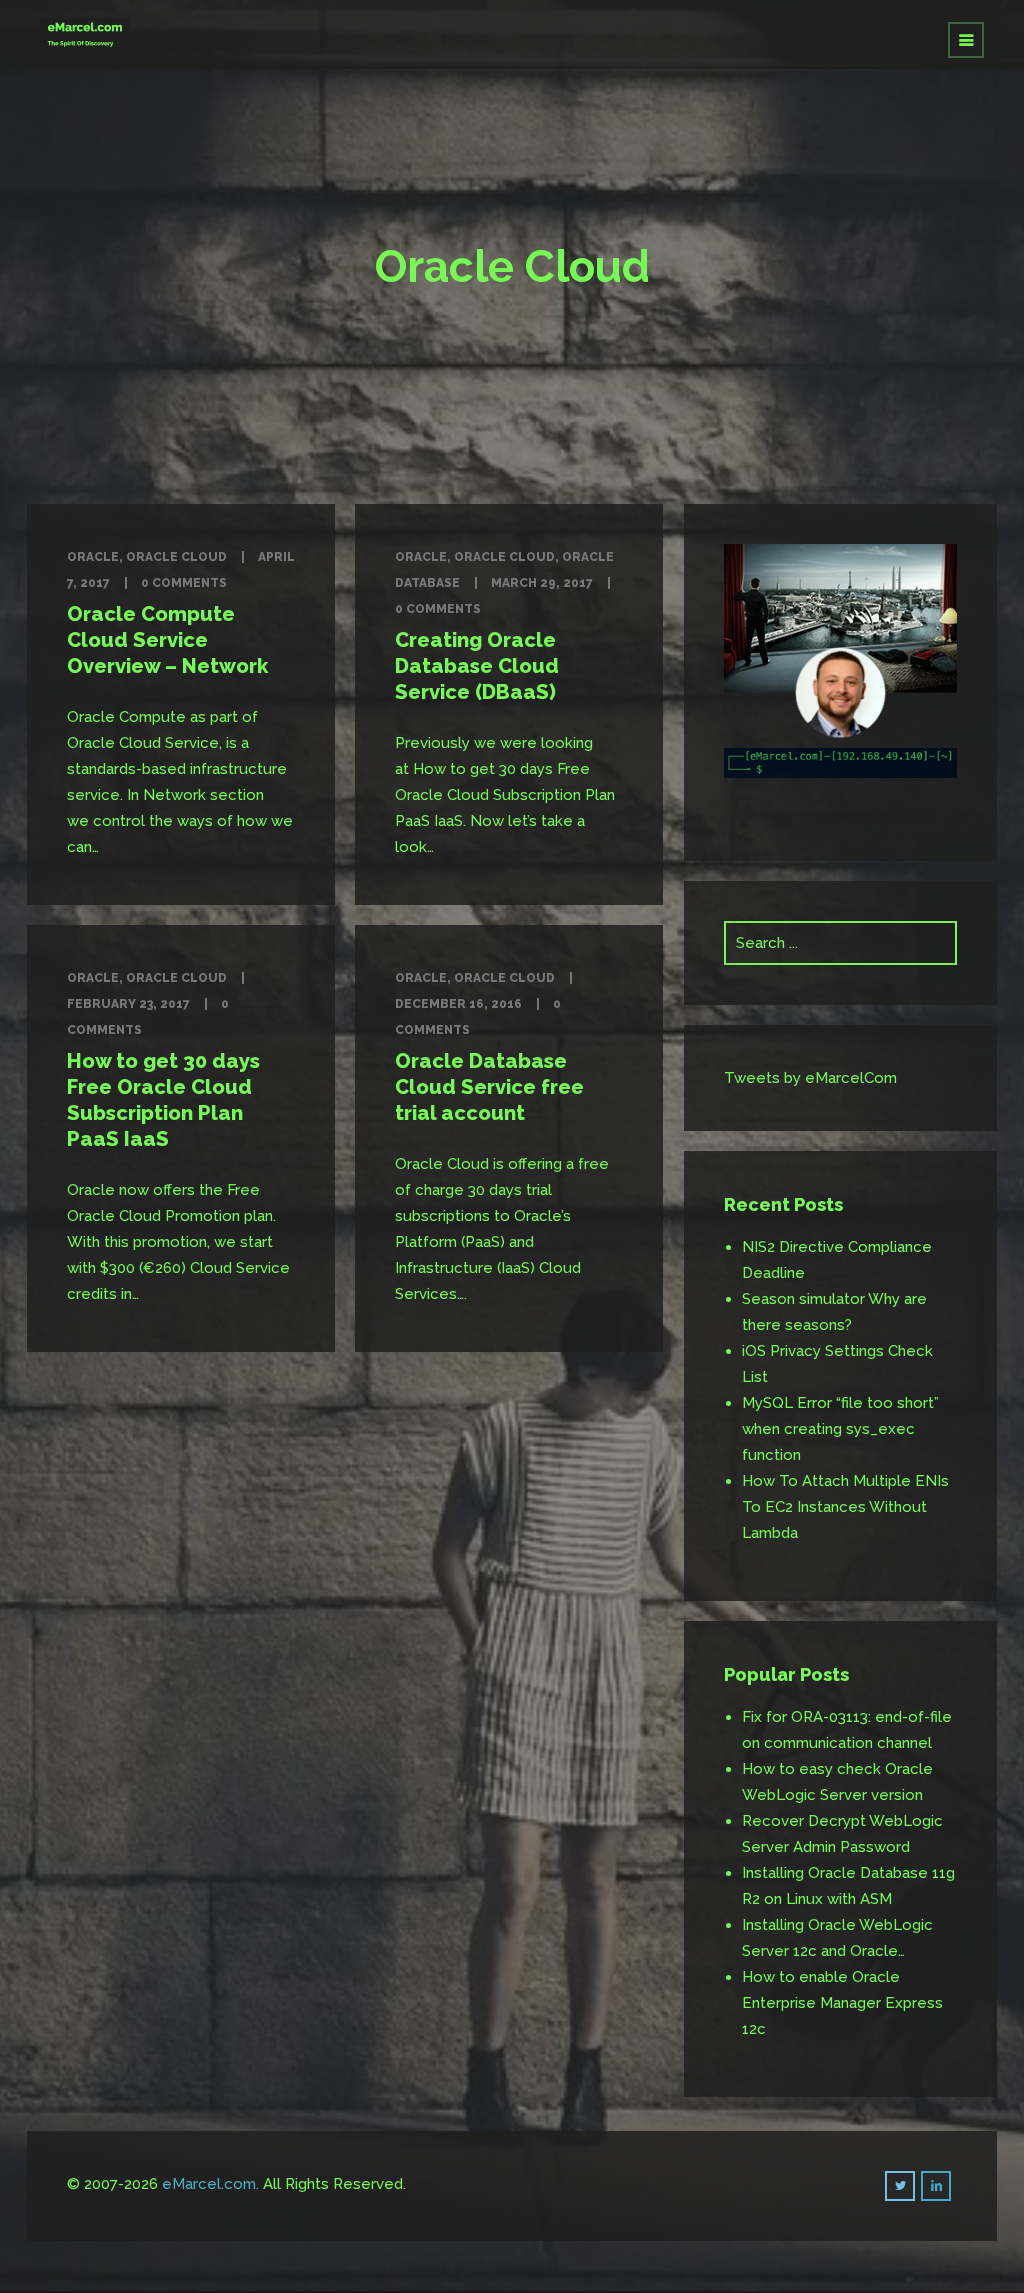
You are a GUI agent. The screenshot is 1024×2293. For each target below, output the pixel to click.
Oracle (93, 557)
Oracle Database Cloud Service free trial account (489, 1087)
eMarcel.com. (210, 2184)
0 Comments (184, 583)
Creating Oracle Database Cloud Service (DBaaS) (477, 666)
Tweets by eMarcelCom (810, 1078)
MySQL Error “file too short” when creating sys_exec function (840, 1429)
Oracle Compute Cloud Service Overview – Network (167, 640)
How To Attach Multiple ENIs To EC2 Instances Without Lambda (845, 1507)
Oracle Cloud (176, 557)
